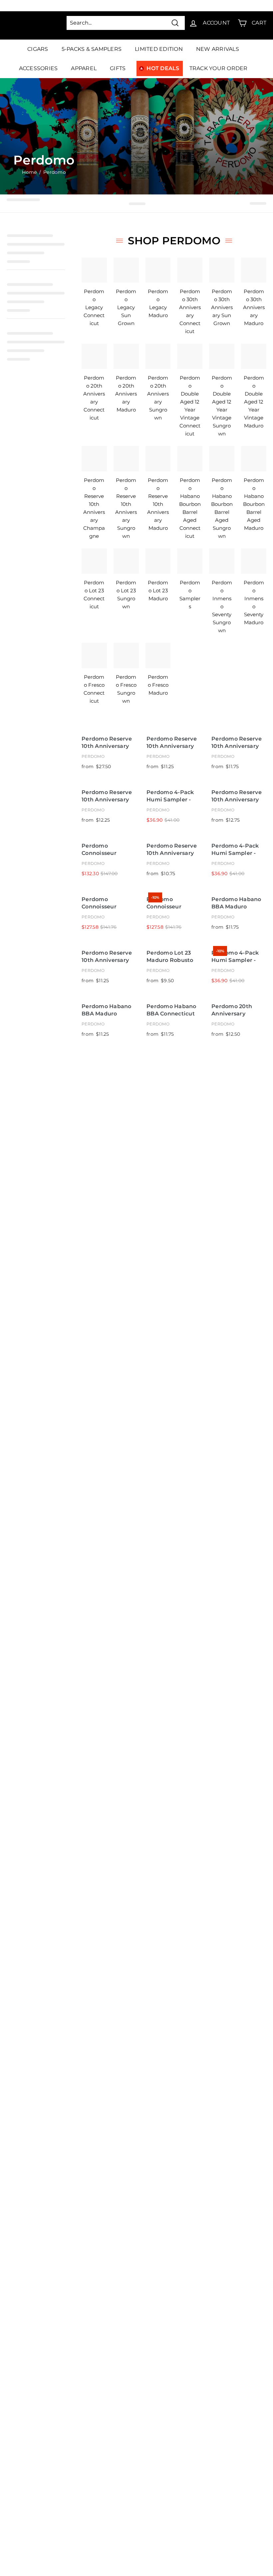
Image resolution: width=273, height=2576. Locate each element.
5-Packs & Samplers (92, 49)
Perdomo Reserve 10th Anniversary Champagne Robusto (172, 743)
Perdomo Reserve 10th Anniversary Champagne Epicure (237, 743)
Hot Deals (163, 68)
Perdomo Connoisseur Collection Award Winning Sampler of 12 (107, 850)
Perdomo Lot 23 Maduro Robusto (170, 957)
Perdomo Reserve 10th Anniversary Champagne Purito (109, 743)
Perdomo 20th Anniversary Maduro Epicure (234, 1010)
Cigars (38, 49)
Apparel (84, 68)
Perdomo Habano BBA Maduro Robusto (107, 1010)
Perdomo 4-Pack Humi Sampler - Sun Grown (235, 957)
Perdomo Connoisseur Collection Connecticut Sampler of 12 (166, 903)
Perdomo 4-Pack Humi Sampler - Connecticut (170, 796)
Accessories (38, 68)
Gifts (118, 68)
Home (29, 172)
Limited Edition (159, 49)
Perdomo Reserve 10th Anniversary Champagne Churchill (107, 796)
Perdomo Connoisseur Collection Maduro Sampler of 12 (107, 903)
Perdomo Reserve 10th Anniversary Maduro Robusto (107, 957)
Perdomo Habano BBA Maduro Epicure (236, 903)
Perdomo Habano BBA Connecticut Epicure (171, 1010)
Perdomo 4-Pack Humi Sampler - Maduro (235, 850)
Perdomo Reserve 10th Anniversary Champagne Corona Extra (172, 850)
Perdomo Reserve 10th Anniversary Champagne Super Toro (238, 796)
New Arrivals (218, 49)
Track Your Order (219, 68)
